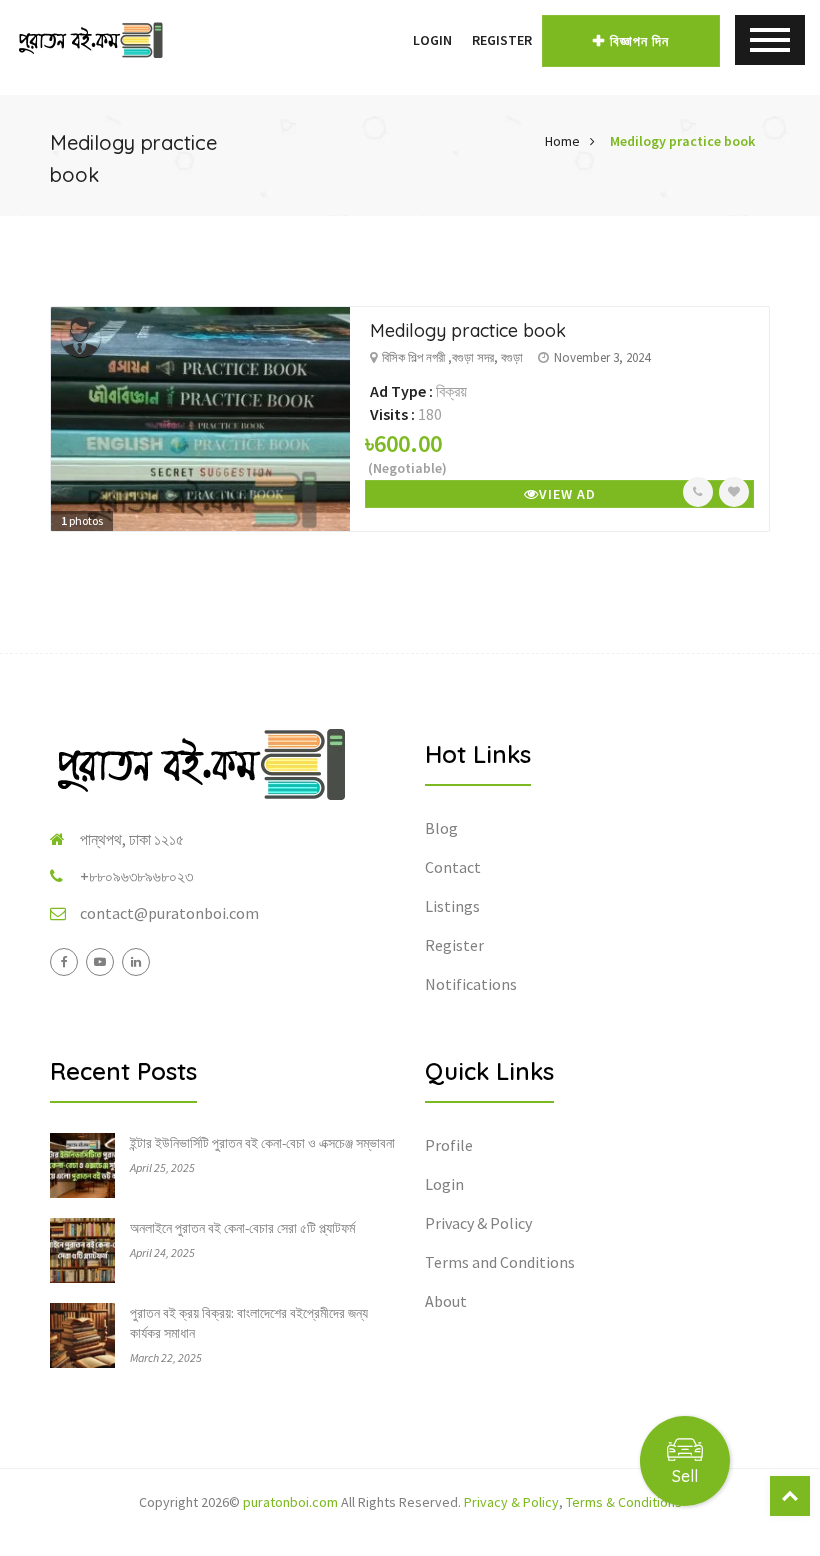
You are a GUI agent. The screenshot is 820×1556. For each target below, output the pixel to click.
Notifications (471, 984)
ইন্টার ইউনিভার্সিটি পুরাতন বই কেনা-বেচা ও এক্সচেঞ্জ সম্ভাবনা (262, 1143)
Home (562, 141)
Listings (452, 906)
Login (432, 40)
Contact (453, 867)
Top (790, 1496)
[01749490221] (698, 492)
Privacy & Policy (478, 1223)
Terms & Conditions (624, 1502)
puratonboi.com (290, 1502)
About (446, 1301)
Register (502, 40)
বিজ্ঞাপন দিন (639, 41)
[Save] (734, 492)
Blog (441, 828)
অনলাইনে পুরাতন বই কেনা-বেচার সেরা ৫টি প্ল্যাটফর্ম (242, 1228)
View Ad (567, 494)
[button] (393, 40)
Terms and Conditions (500, 1262)
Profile (449, 1145)
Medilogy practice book (682, 141)
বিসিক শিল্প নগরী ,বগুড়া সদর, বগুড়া (452, 357)
